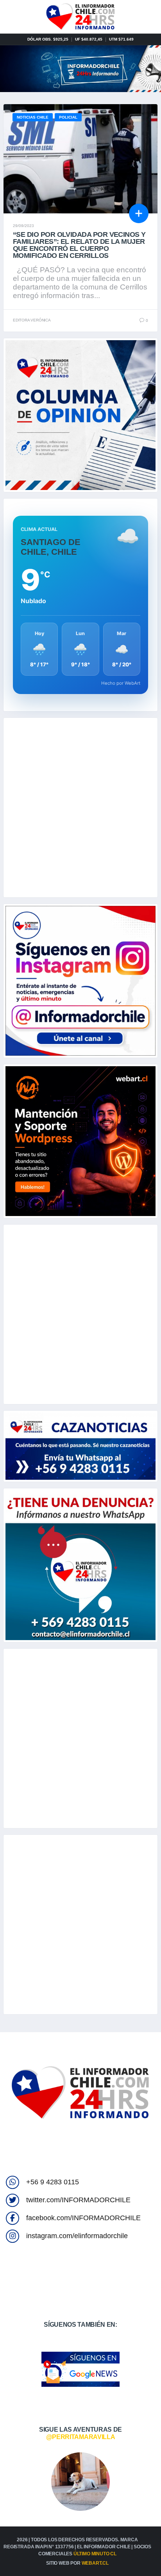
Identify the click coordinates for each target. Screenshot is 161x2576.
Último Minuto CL (95, 2554)
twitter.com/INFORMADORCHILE (78, 2200)
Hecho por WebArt (121, 683)
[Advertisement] (80, 808)
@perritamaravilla (81, 2437)
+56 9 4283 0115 (53, 2182)
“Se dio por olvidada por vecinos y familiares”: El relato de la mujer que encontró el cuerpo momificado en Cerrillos (79, 245)
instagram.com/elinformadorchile (77, 2236)
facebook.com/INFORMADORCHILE (83, 2218)
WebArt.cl (95, 2563)
